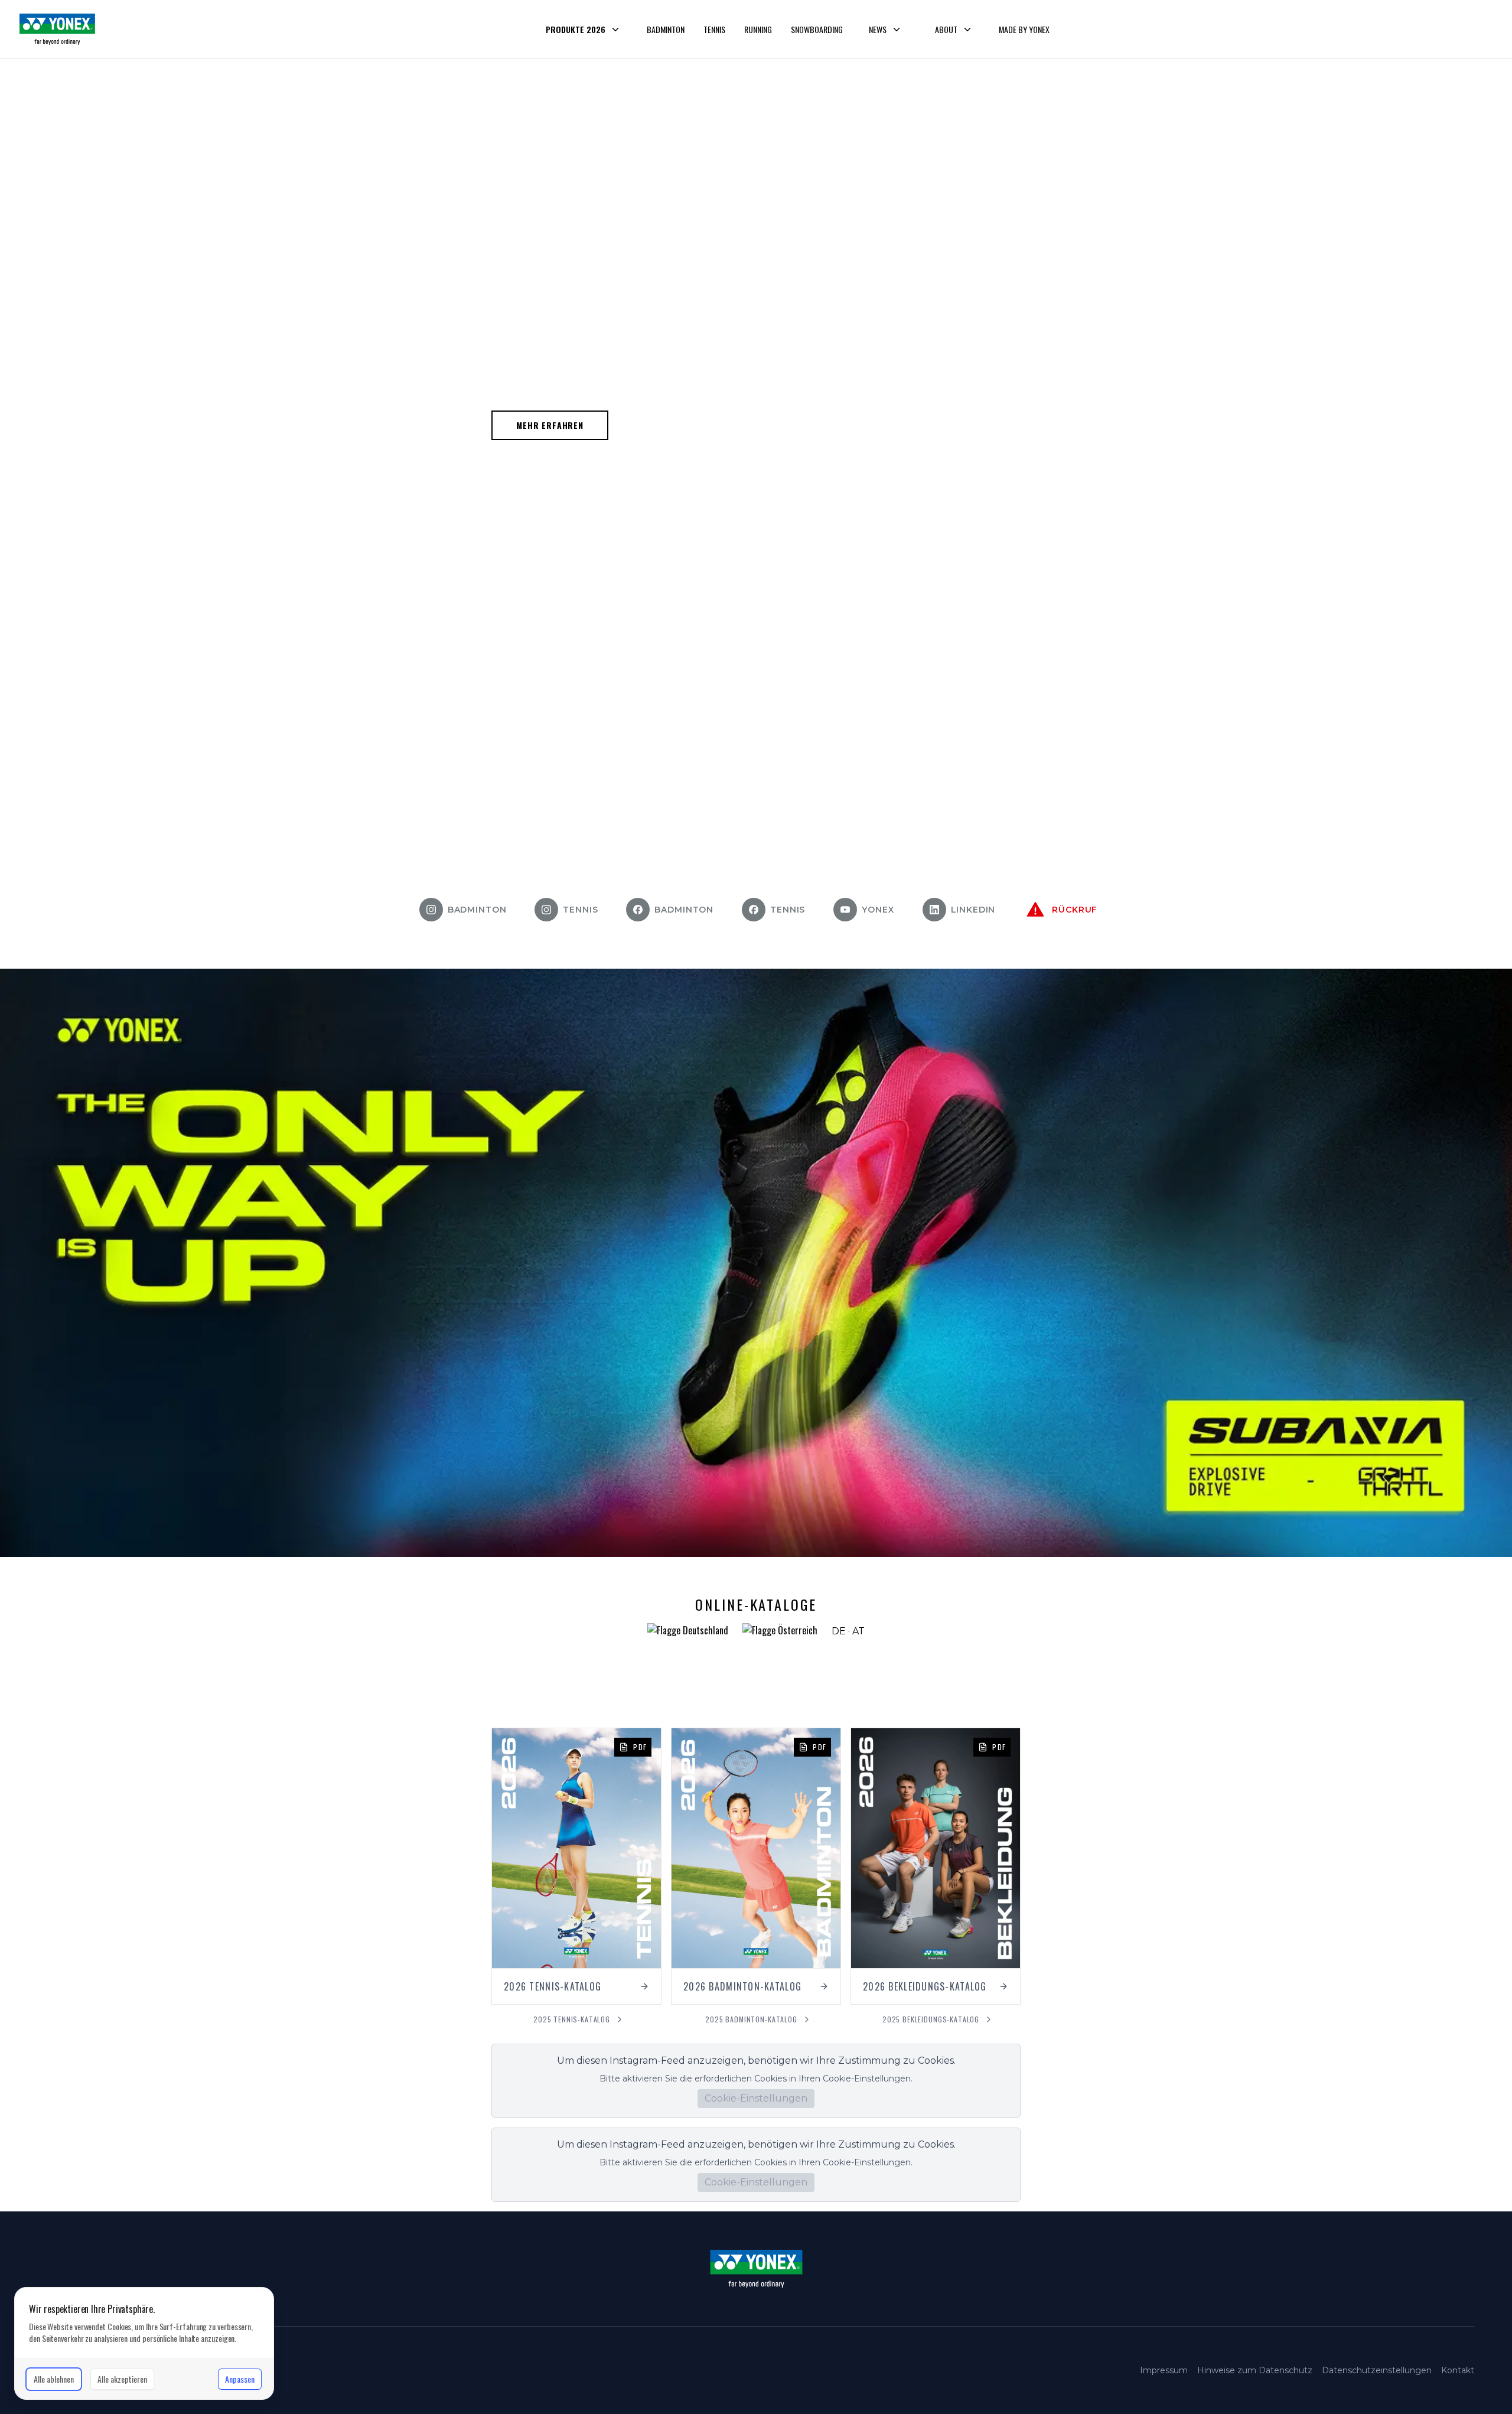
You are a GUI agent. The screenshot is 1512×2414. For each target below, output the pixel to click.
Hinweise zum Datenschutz (1255, 2370)
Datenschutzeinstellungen (1377, 2370)
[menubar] (794, 30)
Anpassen (240, 2379)
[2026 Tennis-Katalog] (576, 1866)
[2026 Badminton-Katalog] (756, 1866)
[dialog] (144, 2343)
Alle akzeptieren (122, 2379)
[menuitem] (583, 30)
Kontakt (1458, 2370)
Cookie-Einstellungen (756, 2098)
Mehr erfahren (550, 425)
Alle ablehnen (54, 2379)
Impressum (1164, 2370)
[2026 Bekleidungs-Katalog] (936, 1866)
